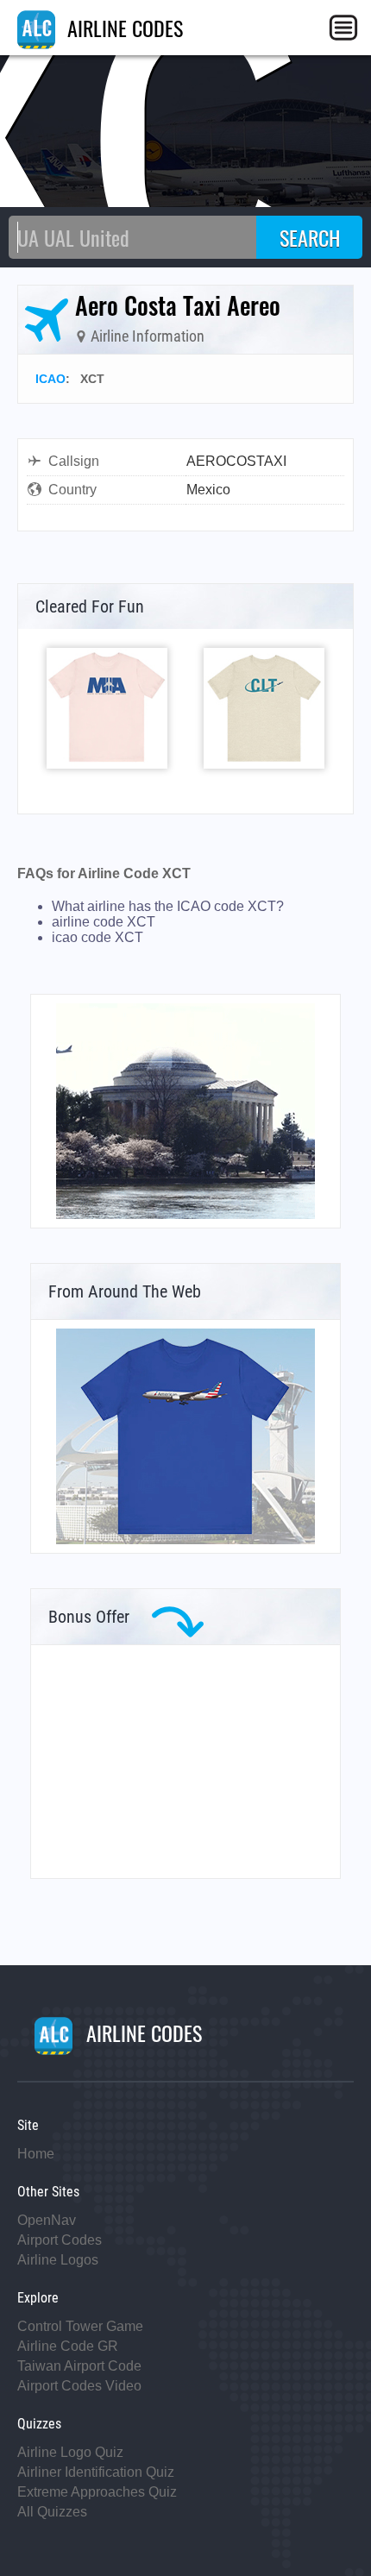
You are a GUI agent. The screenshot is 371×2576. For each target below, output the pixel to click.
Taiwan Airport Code (79, 2366)
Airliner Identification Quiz (96, 2472)
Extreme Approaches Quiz (97, 2492)
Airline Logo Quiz (70, 2452)
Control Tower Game (80, 2326)
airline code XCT (104, 922)
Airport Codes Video (79, 2386)
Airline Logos (58, 2260)
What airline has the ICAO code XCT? (168, 906)
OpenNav (47, 2220)
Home (36, 2154)
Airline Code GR (68, 2346)
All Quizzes (52, 2512)
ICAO (50, 379)
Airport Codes (60, 2240)
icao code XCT (97, 937)
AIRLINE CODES (123, 28)
